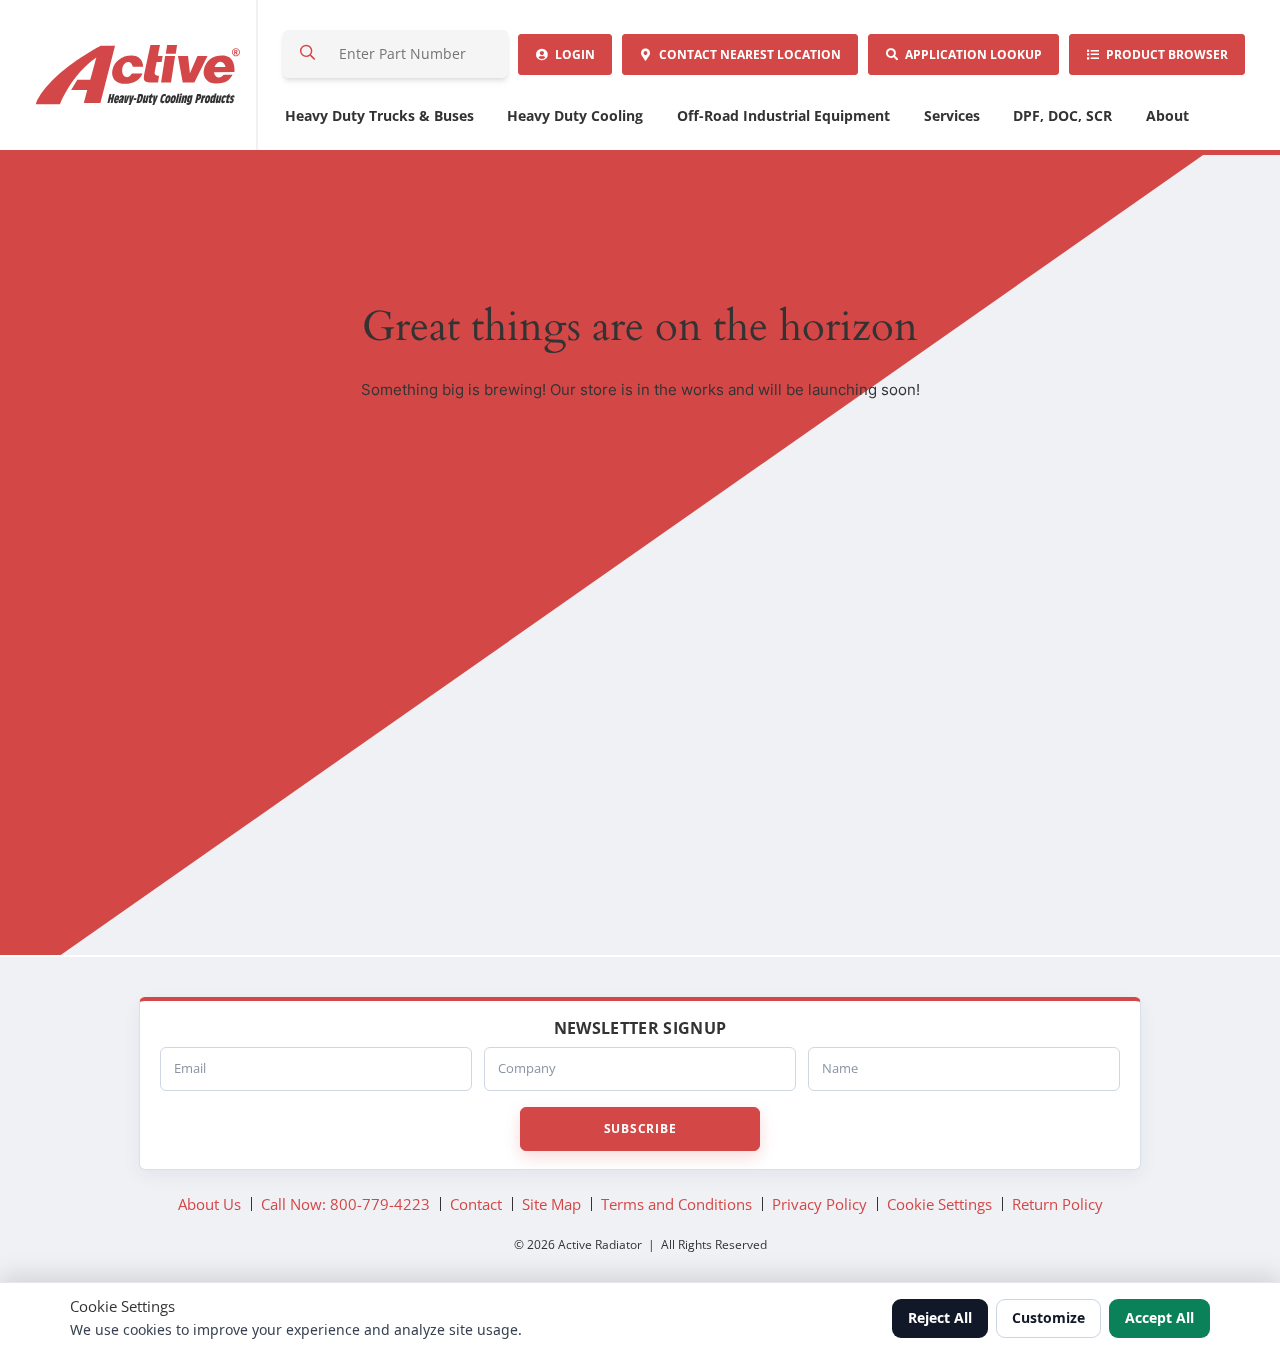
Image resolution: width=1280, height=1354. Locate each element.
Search (307, 54)
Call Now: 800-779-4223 (345, 1204)
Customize (1048, 1317)
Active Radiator (139, 75)
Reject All (940, 1317)
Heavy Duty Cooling (575, 115)
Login (572, 54)
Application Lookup (970, 54)
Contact (747, 54)
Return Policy (1057, 1204)
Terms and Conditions (676, 1204)
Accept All (1159, 1317)
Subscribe (640, 1128)
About (1167, 115)
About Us (209, 1204)
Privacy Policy (819, 1204)
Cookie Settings (939, 1204)
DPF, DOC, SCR (1062, 115)
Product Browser (1164, 54)
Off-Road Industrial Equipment (783, 115)
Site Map (551, 1204)
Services (952, 115)
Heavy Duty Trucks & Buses (379, 115)
